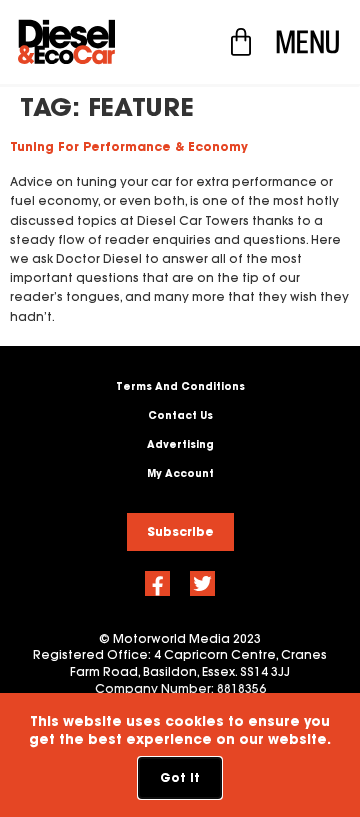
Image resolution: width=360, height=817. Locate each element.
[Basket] (241, 42)
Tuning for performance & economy (129, 146)
